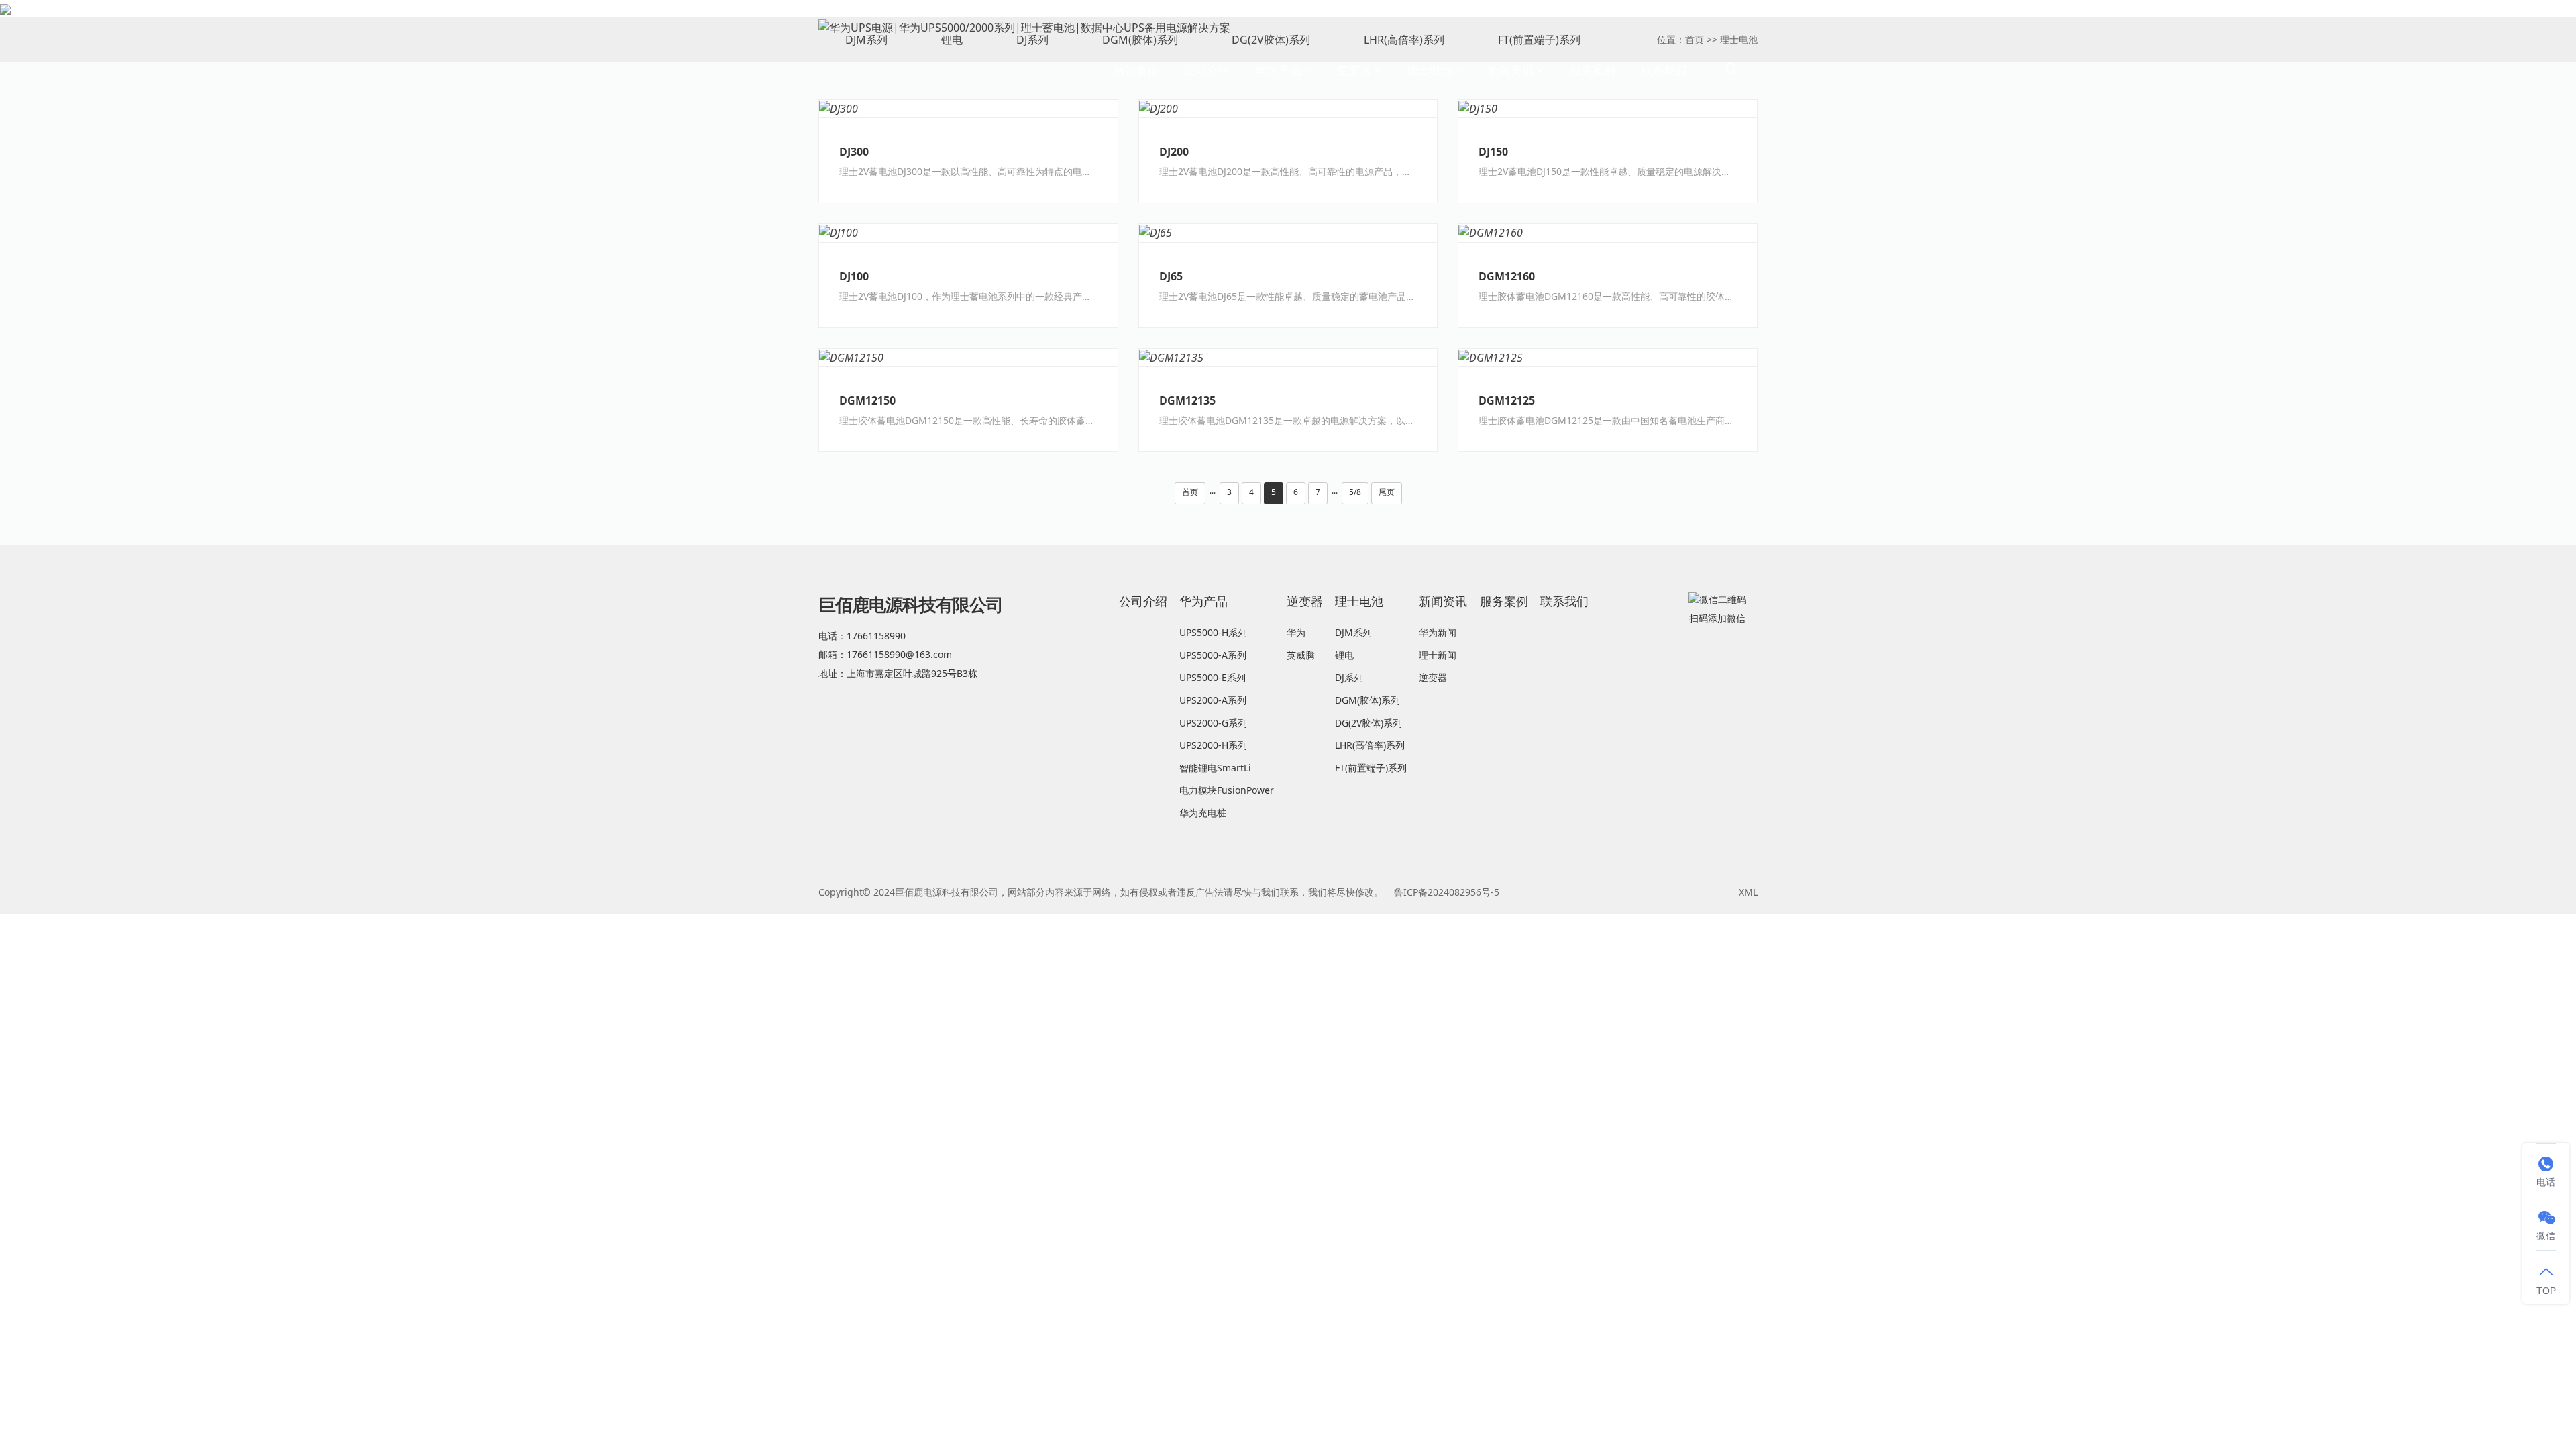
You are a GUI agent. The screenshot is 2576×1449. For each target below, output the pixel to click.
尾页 (1387, 492)
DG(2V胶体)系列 (1368, 723)
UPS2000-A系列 (1213, 700)
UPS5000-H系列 (1213, 632)
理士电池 (1430, 70)
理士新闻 (1438, 655)
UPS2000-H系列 (1213, 745)
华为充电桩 (1203, 813)
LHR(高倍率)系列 (1370, 745)
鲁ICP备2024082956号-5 (1447, 892)
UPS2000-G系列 (1213, 723)
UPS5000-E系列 (1213, 677)
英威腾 (1301, 655)
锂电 (1344, 655)
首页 (1190, 492)
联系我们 (1664, 70)
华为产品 (1279, 70)
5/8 (1355, 492)
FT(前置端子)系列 (1371, 768)
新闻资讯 (1511, 70)
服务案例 (1593, 70)
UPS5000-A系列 (1213, 655)
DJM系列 (1353, 632)
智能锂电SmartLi (1215, 768)
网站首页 (1136, 70)
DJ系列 (1349, 677)
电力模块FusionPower (1227, 790)
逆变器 (1354, 70)
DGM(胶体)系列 (1367, 700)
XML (1748, 892)
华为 (1296, 632)
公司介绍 (1207, 70)
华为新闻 (1438, 632)
